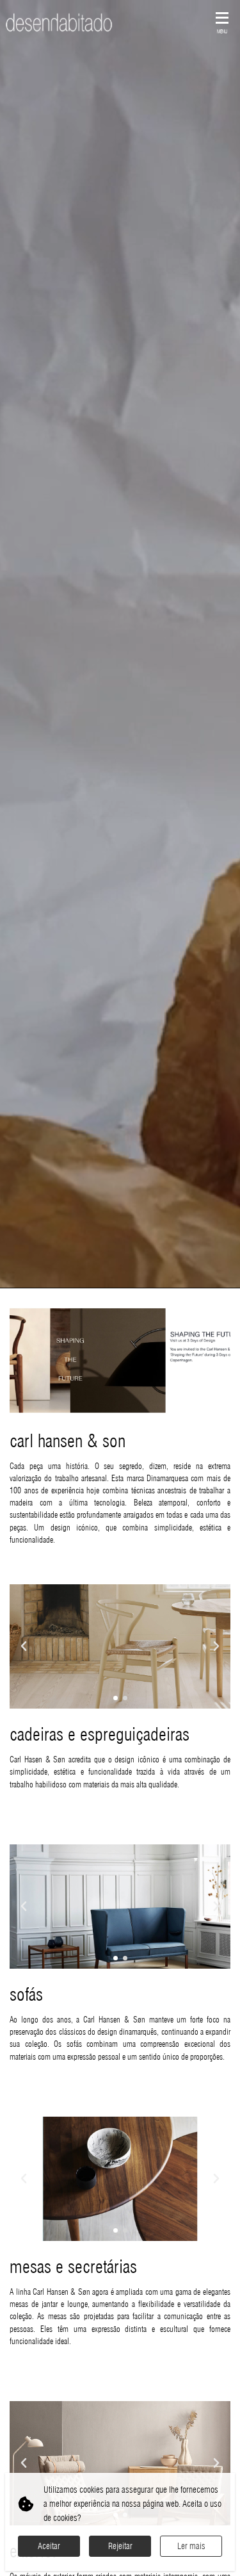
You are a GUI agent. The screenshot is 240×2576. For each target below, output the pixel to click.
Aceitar (49, 2546)
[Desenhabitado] (59, 22)
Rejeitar (120, 2546)
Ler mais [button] (191, 2546)
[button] (116, 1698)
